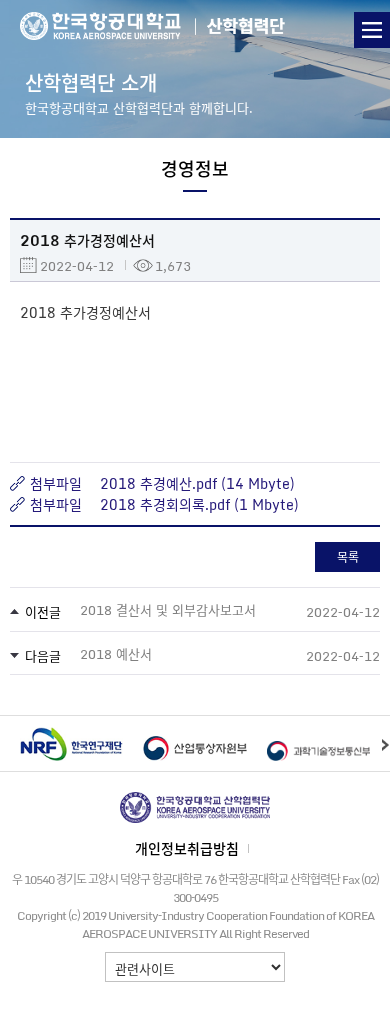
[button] (385, 743)
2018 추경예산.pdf (158, 483)
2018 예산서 (116, 653)
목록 (348, 557)
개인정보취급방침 (187, 848)
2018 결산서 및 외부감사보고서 (168, 609)
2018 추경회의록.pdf (165, 504)
